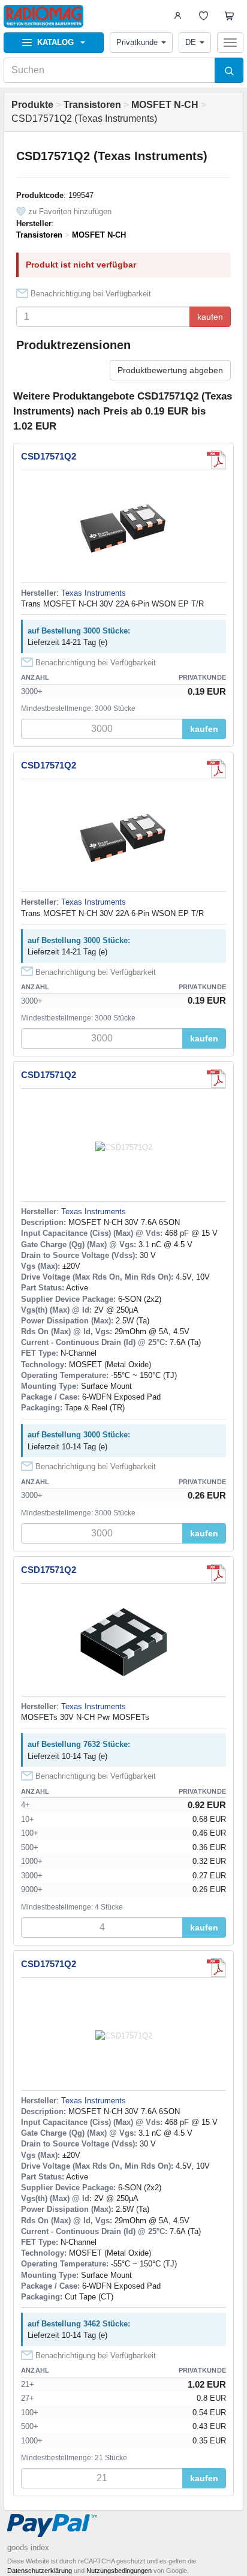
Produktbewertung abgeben (170, 370)
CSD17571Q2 (49, 456)
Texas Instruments (94, 593)
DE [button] (191, 42)
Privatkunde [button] (137, 42)
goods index (28, 2548)
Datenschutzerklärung (40, 2571)
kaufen (210, 317)
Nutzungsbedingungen (119, 2571)
